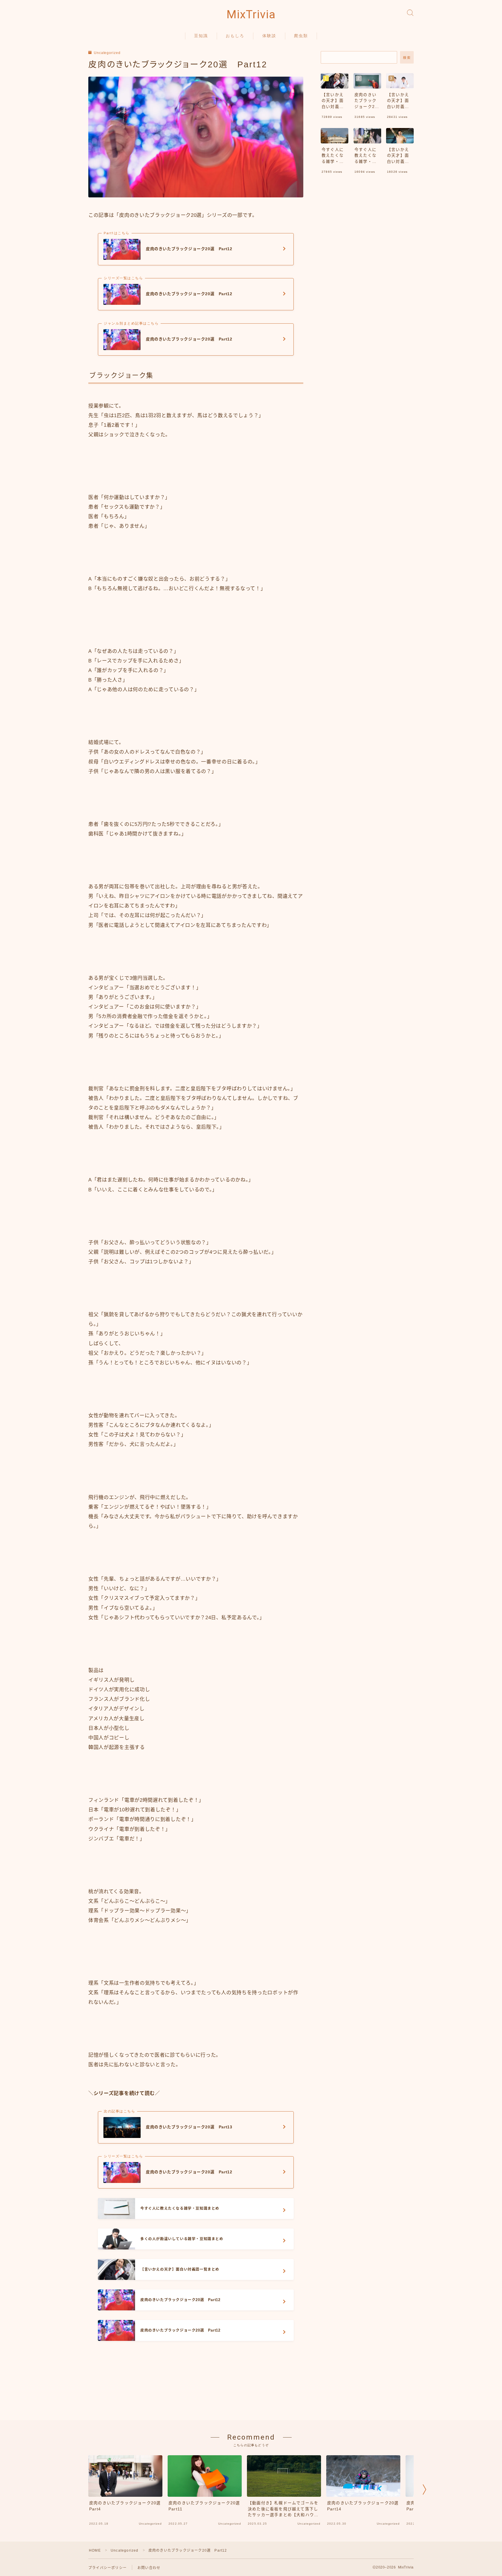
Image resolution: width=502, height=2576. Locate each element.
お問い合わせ (149, 2568)
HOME (95, 2550)
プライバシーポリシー (107, 2568)
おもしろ (235, 36)
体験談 (269, 36)
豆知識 (201, 36)
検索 (407, 58)
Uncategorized (107, 53)
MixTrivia (251, 15)
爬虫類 (301, 36)
